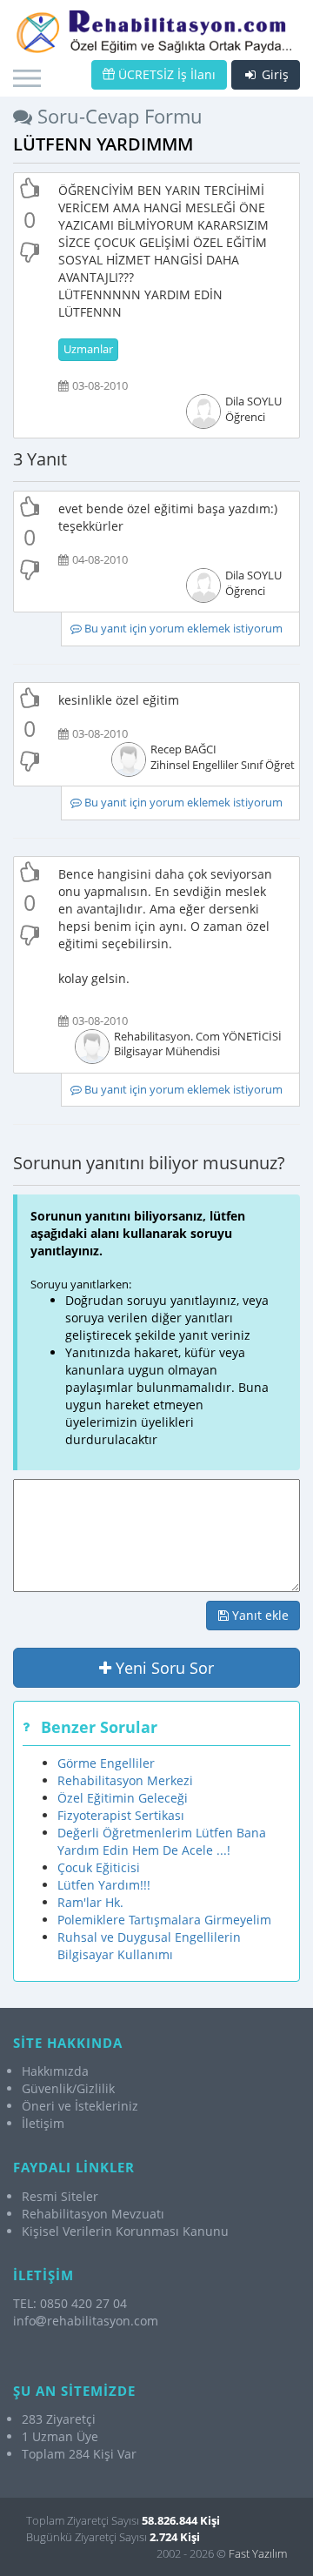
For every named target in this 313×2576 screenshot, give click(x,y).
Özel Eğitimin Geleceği (123, 1798)
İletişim (43, 2123)
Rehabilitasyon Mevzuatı (93, 2214)
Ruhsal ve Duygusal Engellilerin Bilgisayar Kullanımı (149, 1946)
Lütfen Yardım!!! (104, 1885)
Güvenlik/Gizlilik (68, 2088)
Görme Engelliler (106, 1763)
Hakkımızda (55, 2071)
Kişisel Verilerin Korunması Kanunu (125, 2231)
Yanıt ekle (259, 1615)
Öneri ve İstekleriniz (80, 2106)
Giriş (273, 74)
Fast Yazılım (258, 2553)
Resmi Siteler (60, 2196)
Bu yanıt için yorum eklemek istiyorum (182, 629)
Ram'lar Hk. (90, 1902)
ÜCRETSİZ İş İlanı (165, 74)
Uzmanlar (88, 349)
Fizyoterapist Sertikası (121, 1815)
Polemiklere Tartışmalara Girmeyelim (164, 1920)
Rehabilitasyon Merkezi (125, 1780)
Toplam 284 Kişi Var (79, 2454)
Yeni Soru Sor (163, 1668)
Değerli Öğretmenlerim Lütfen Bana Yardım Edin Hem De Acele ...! (162, 1841)
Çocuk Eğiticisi (99, 1867)
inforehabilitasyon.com (86, 2321)
